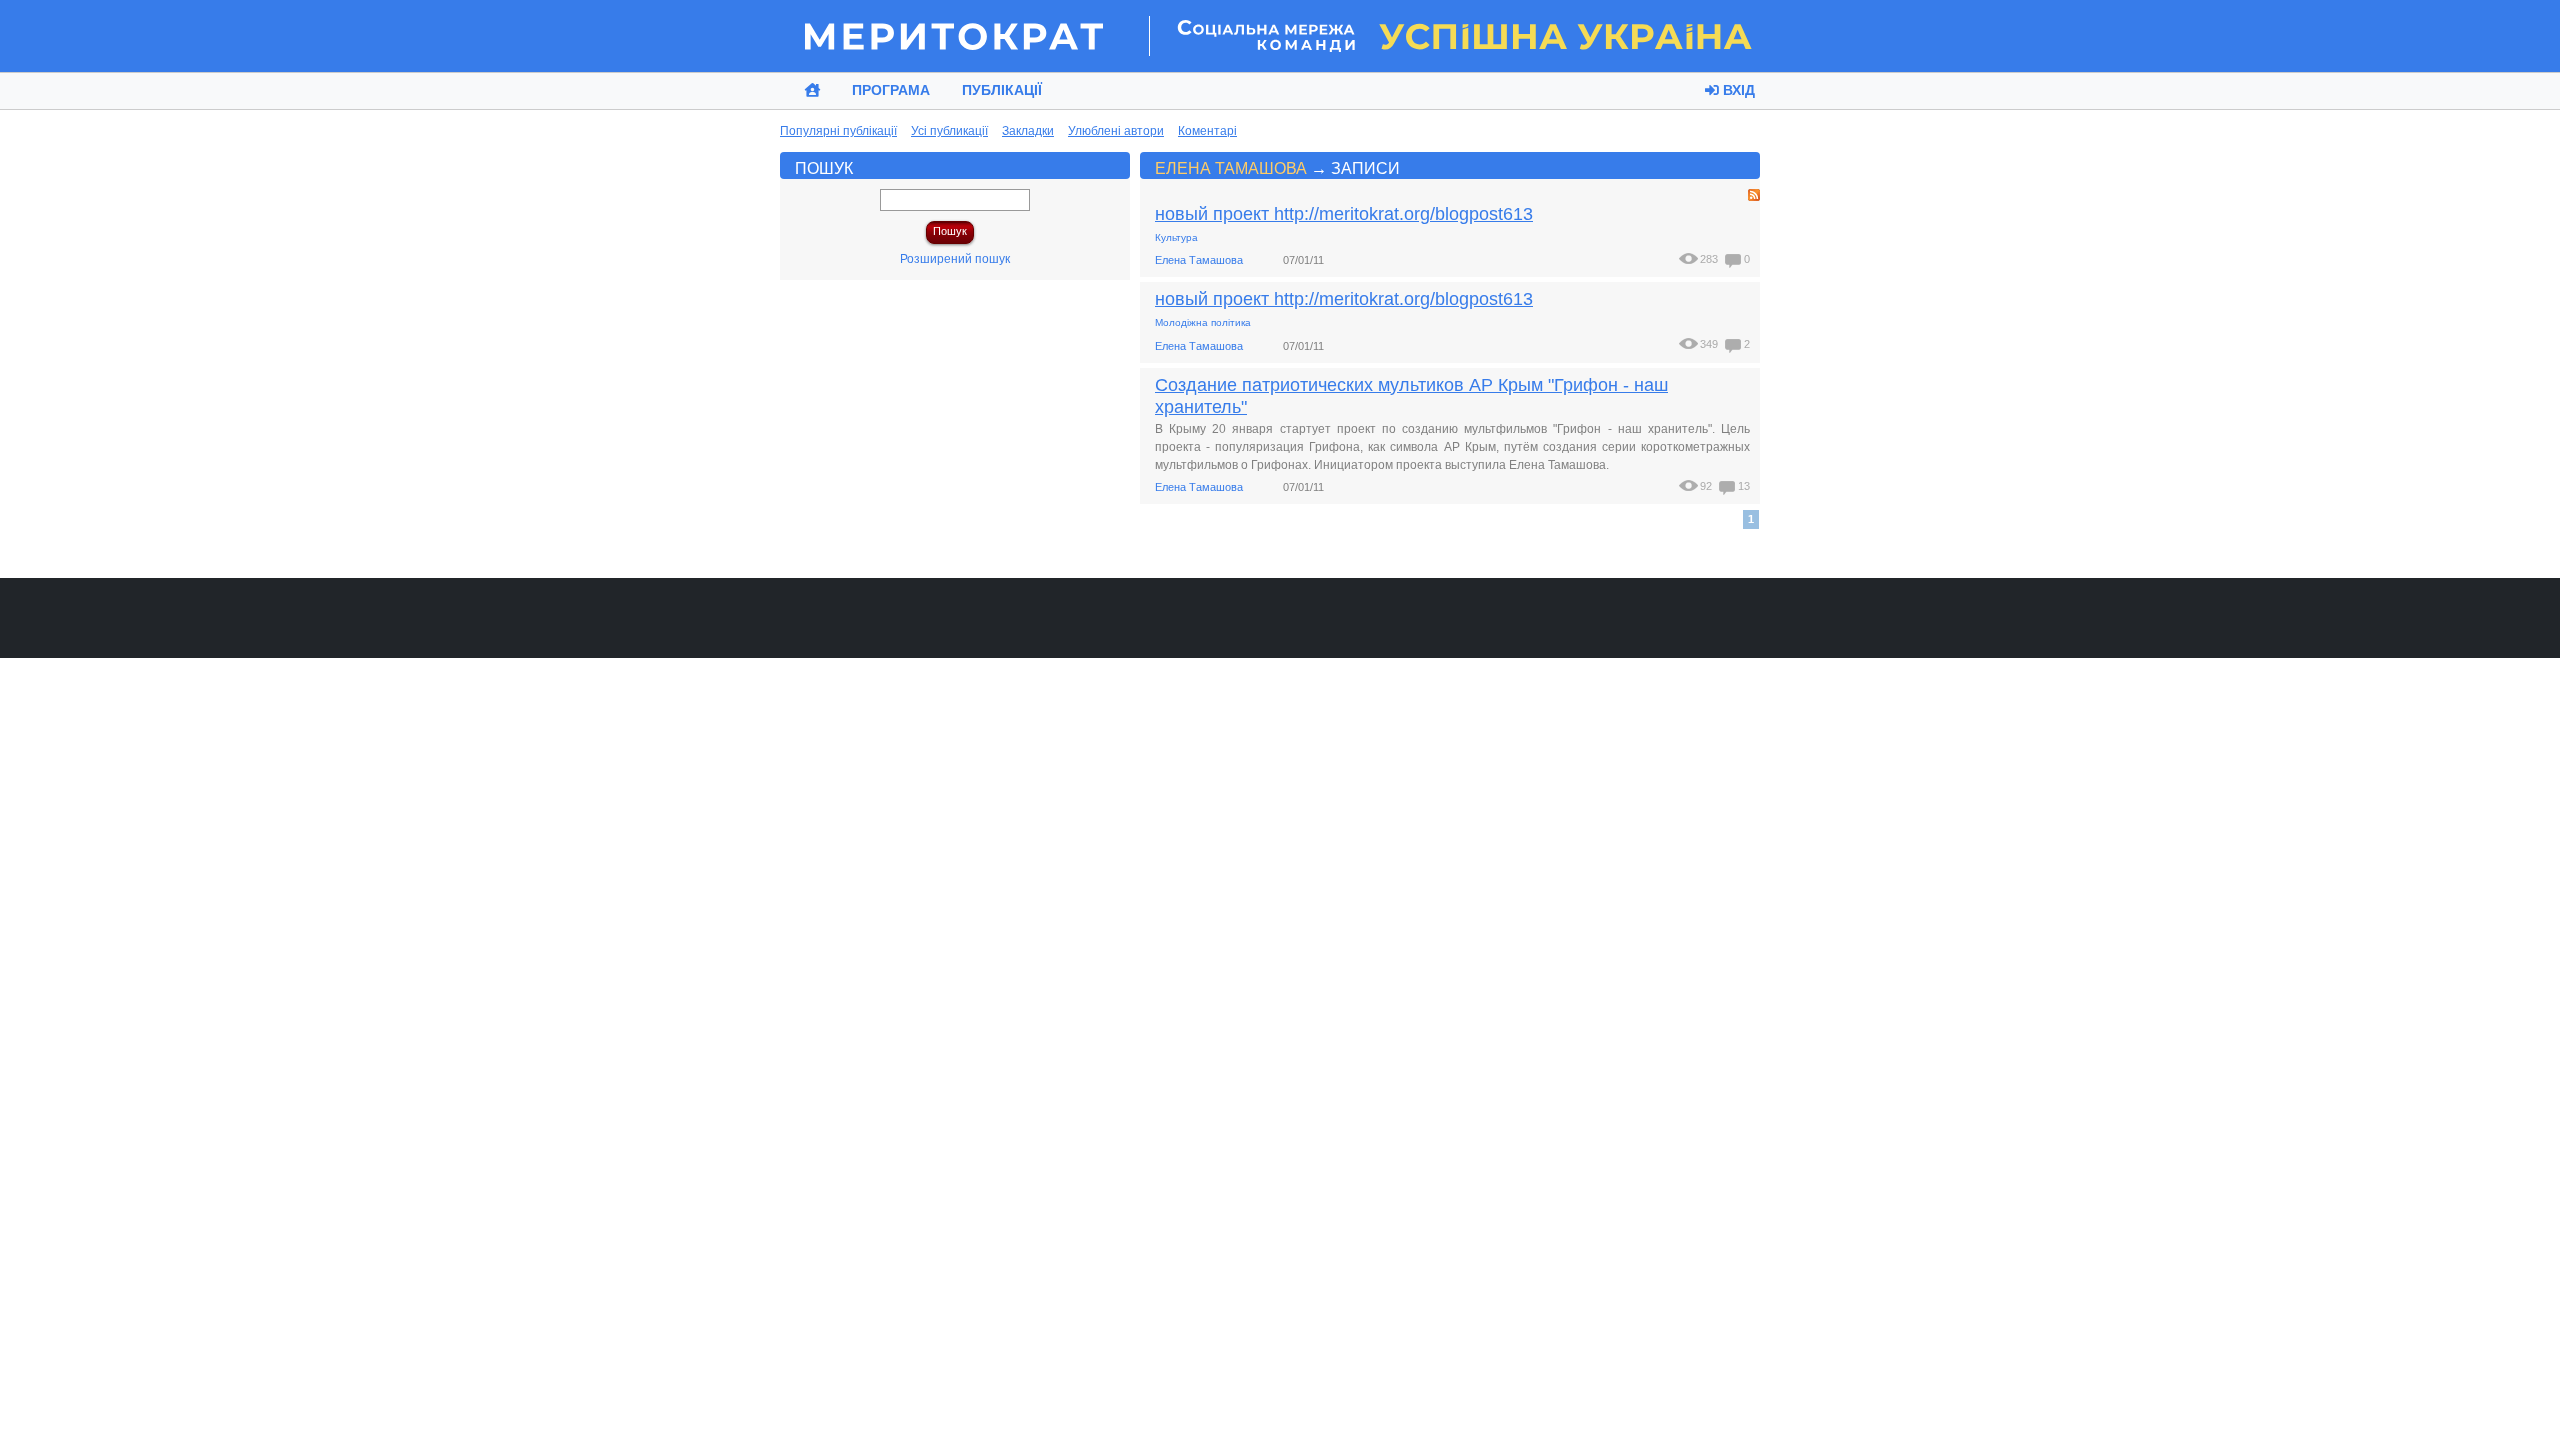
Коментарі (1207, 131)
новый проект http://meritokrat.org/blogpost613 (1344, 214)
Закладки (1028, 131)
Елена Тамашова (1231, 168)
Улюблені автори (1116, 131)
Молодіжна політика (1203, 322)
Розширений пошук (955, 259)
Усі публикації (949, 131)
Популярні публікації (838, 131)
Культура (1176, 237)
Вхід (1737, 90)
